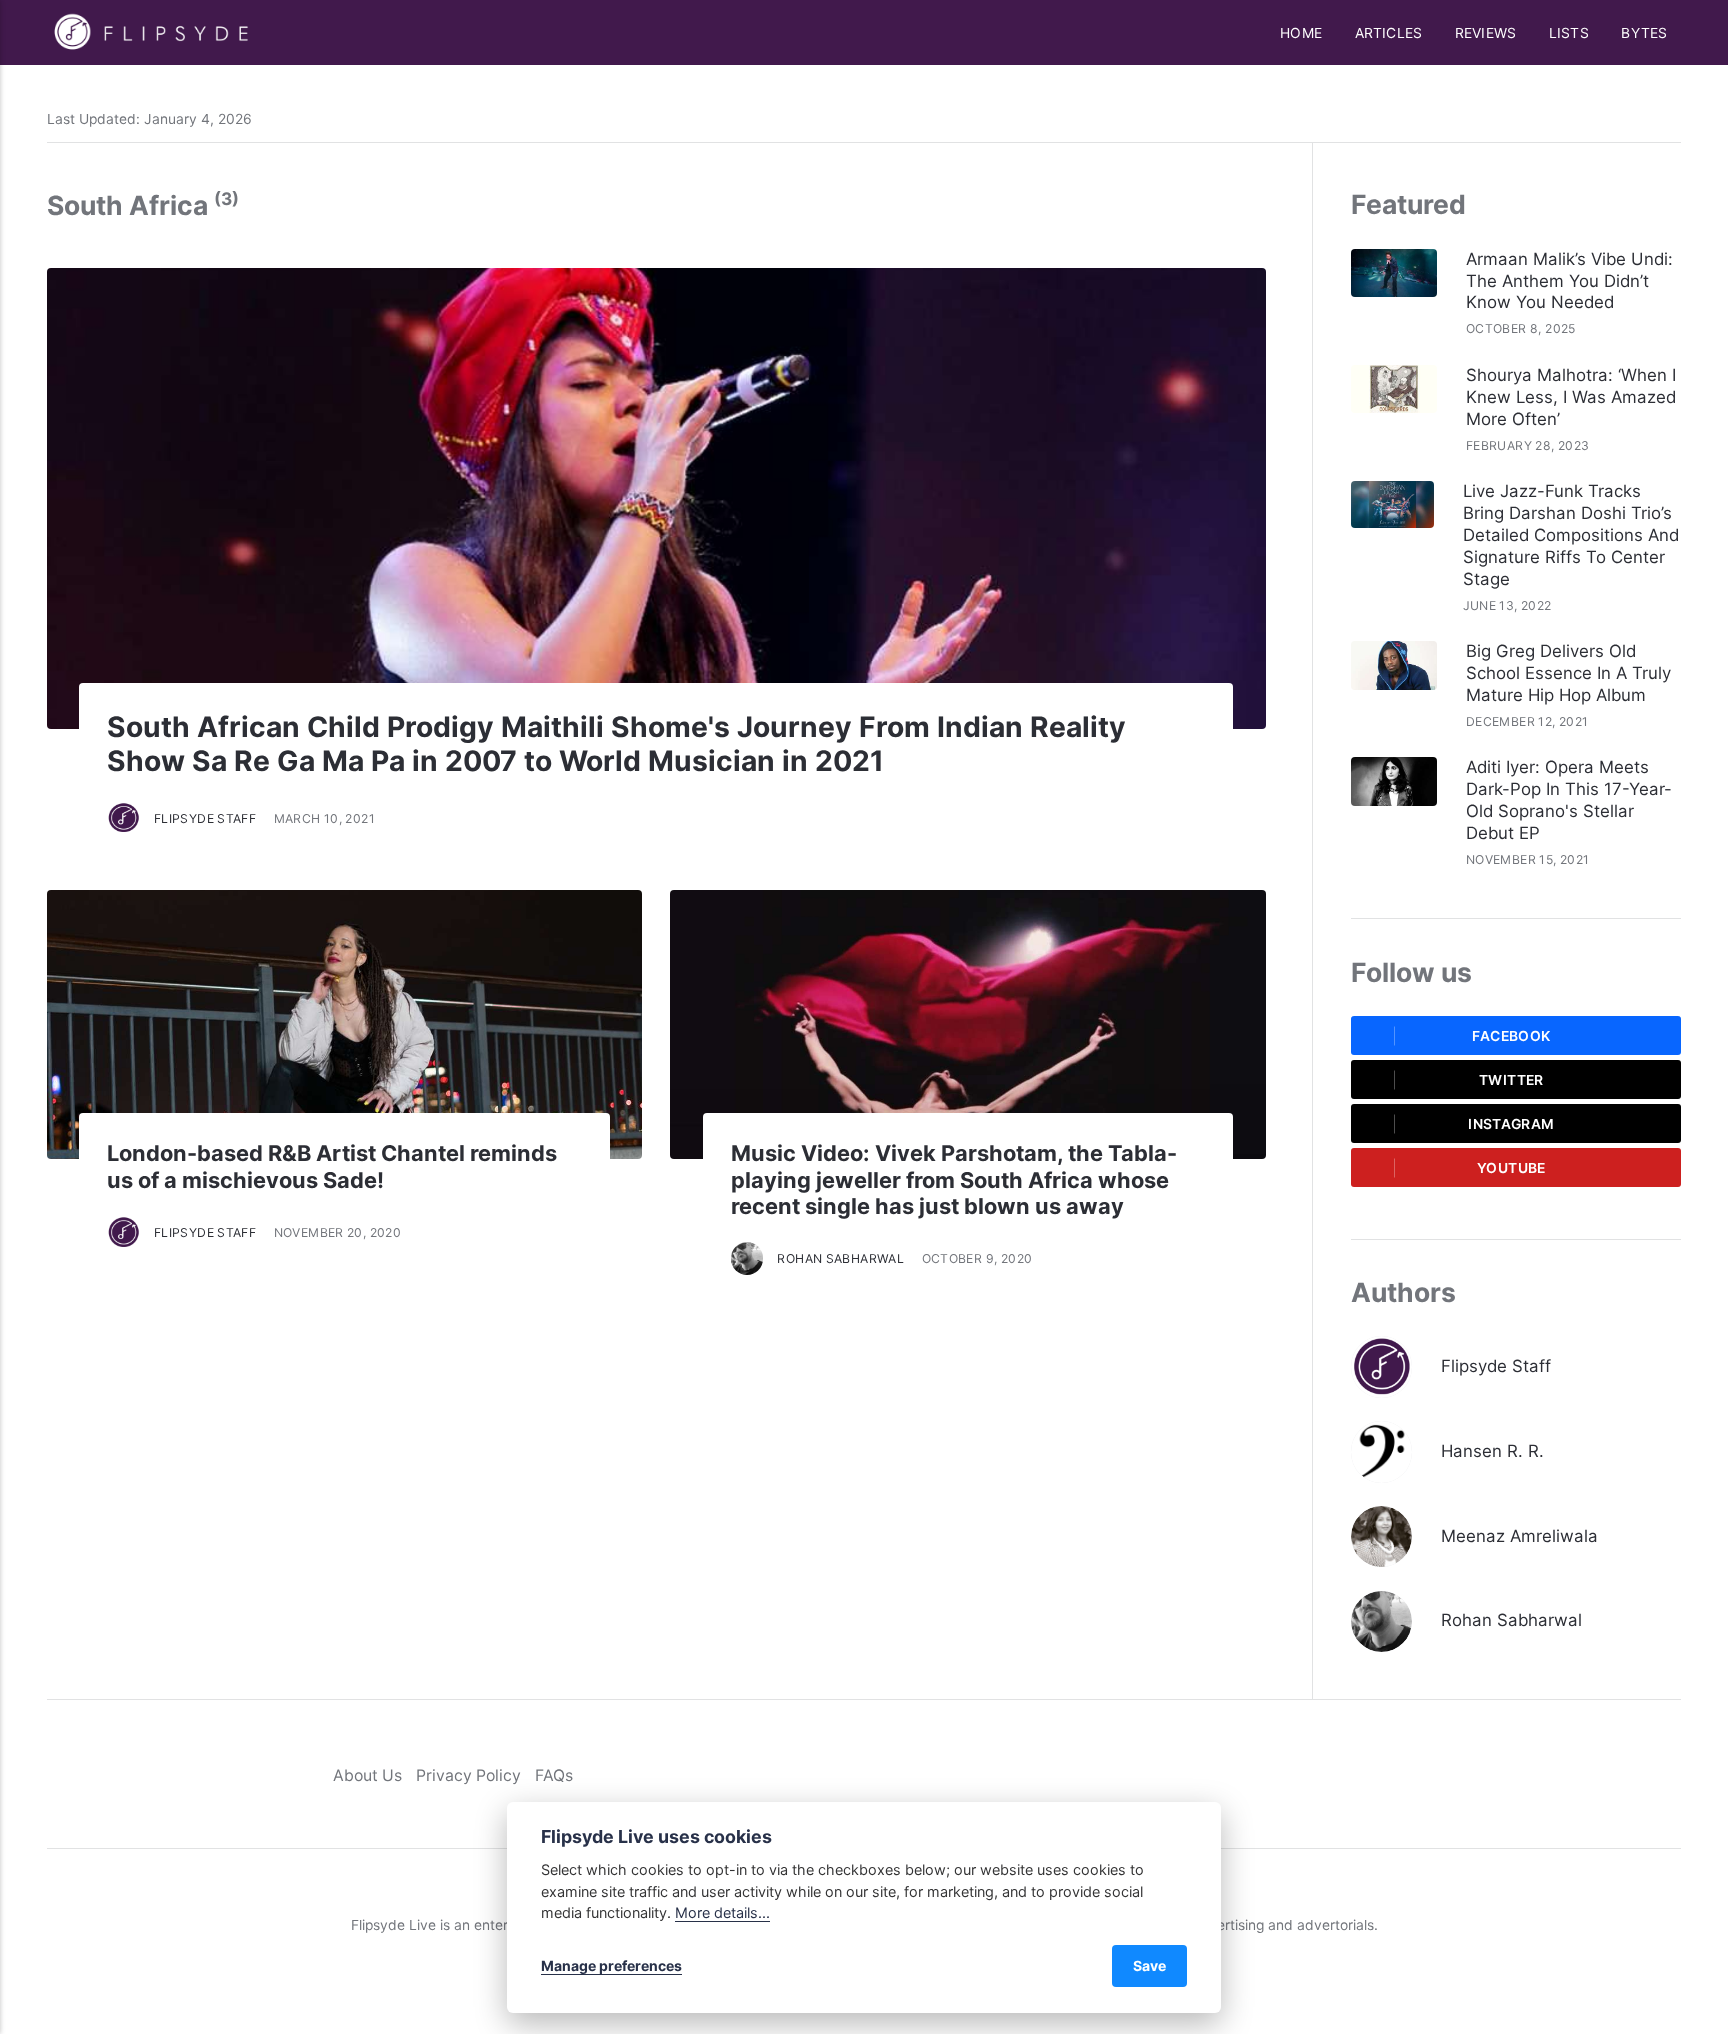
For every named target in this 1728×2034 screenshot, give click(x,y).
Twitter (1511, 1080)
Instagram (1511, 1124)
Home (1301, 33)
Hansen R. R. (1492, 1451)
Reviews (1485, 33)
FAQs (554, 1775)
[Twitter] (1614, 1774)
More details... (722, 1912)
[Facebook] (1586, 1774)
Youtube (1511, 1168)
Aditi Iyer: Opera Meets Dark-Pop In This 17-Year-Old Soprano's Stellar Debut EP (1569, 800)
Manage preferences (611, 1965)
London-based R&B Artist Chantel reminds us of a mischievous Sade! (332, 1166)
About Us (367, 1775)
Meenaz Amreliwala (1519, 1536)
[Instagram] (1643, 1774)
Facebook (1511, 1036)
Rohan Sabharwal (840, 1258)
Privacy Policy (468, 1775)
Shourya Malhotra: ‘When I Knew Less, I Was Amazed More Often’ (1571, 397)
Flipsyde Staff (205, 818)
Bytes (1644, 33)
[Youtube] (1671, 1774)
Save (1149, 1965)
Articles (1389, 33)
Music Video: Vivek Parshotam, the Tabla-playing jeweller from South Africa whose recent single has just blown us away (954, 1179)
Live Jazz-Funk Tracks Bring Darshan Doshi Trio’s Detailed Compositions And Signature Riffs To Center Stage (1571, 535)
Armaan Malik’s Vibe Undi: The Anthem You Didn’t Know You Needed (1569, 281)
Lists (1569, 33)
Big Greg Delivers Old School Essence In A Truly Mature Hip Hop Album (1568, 673)
